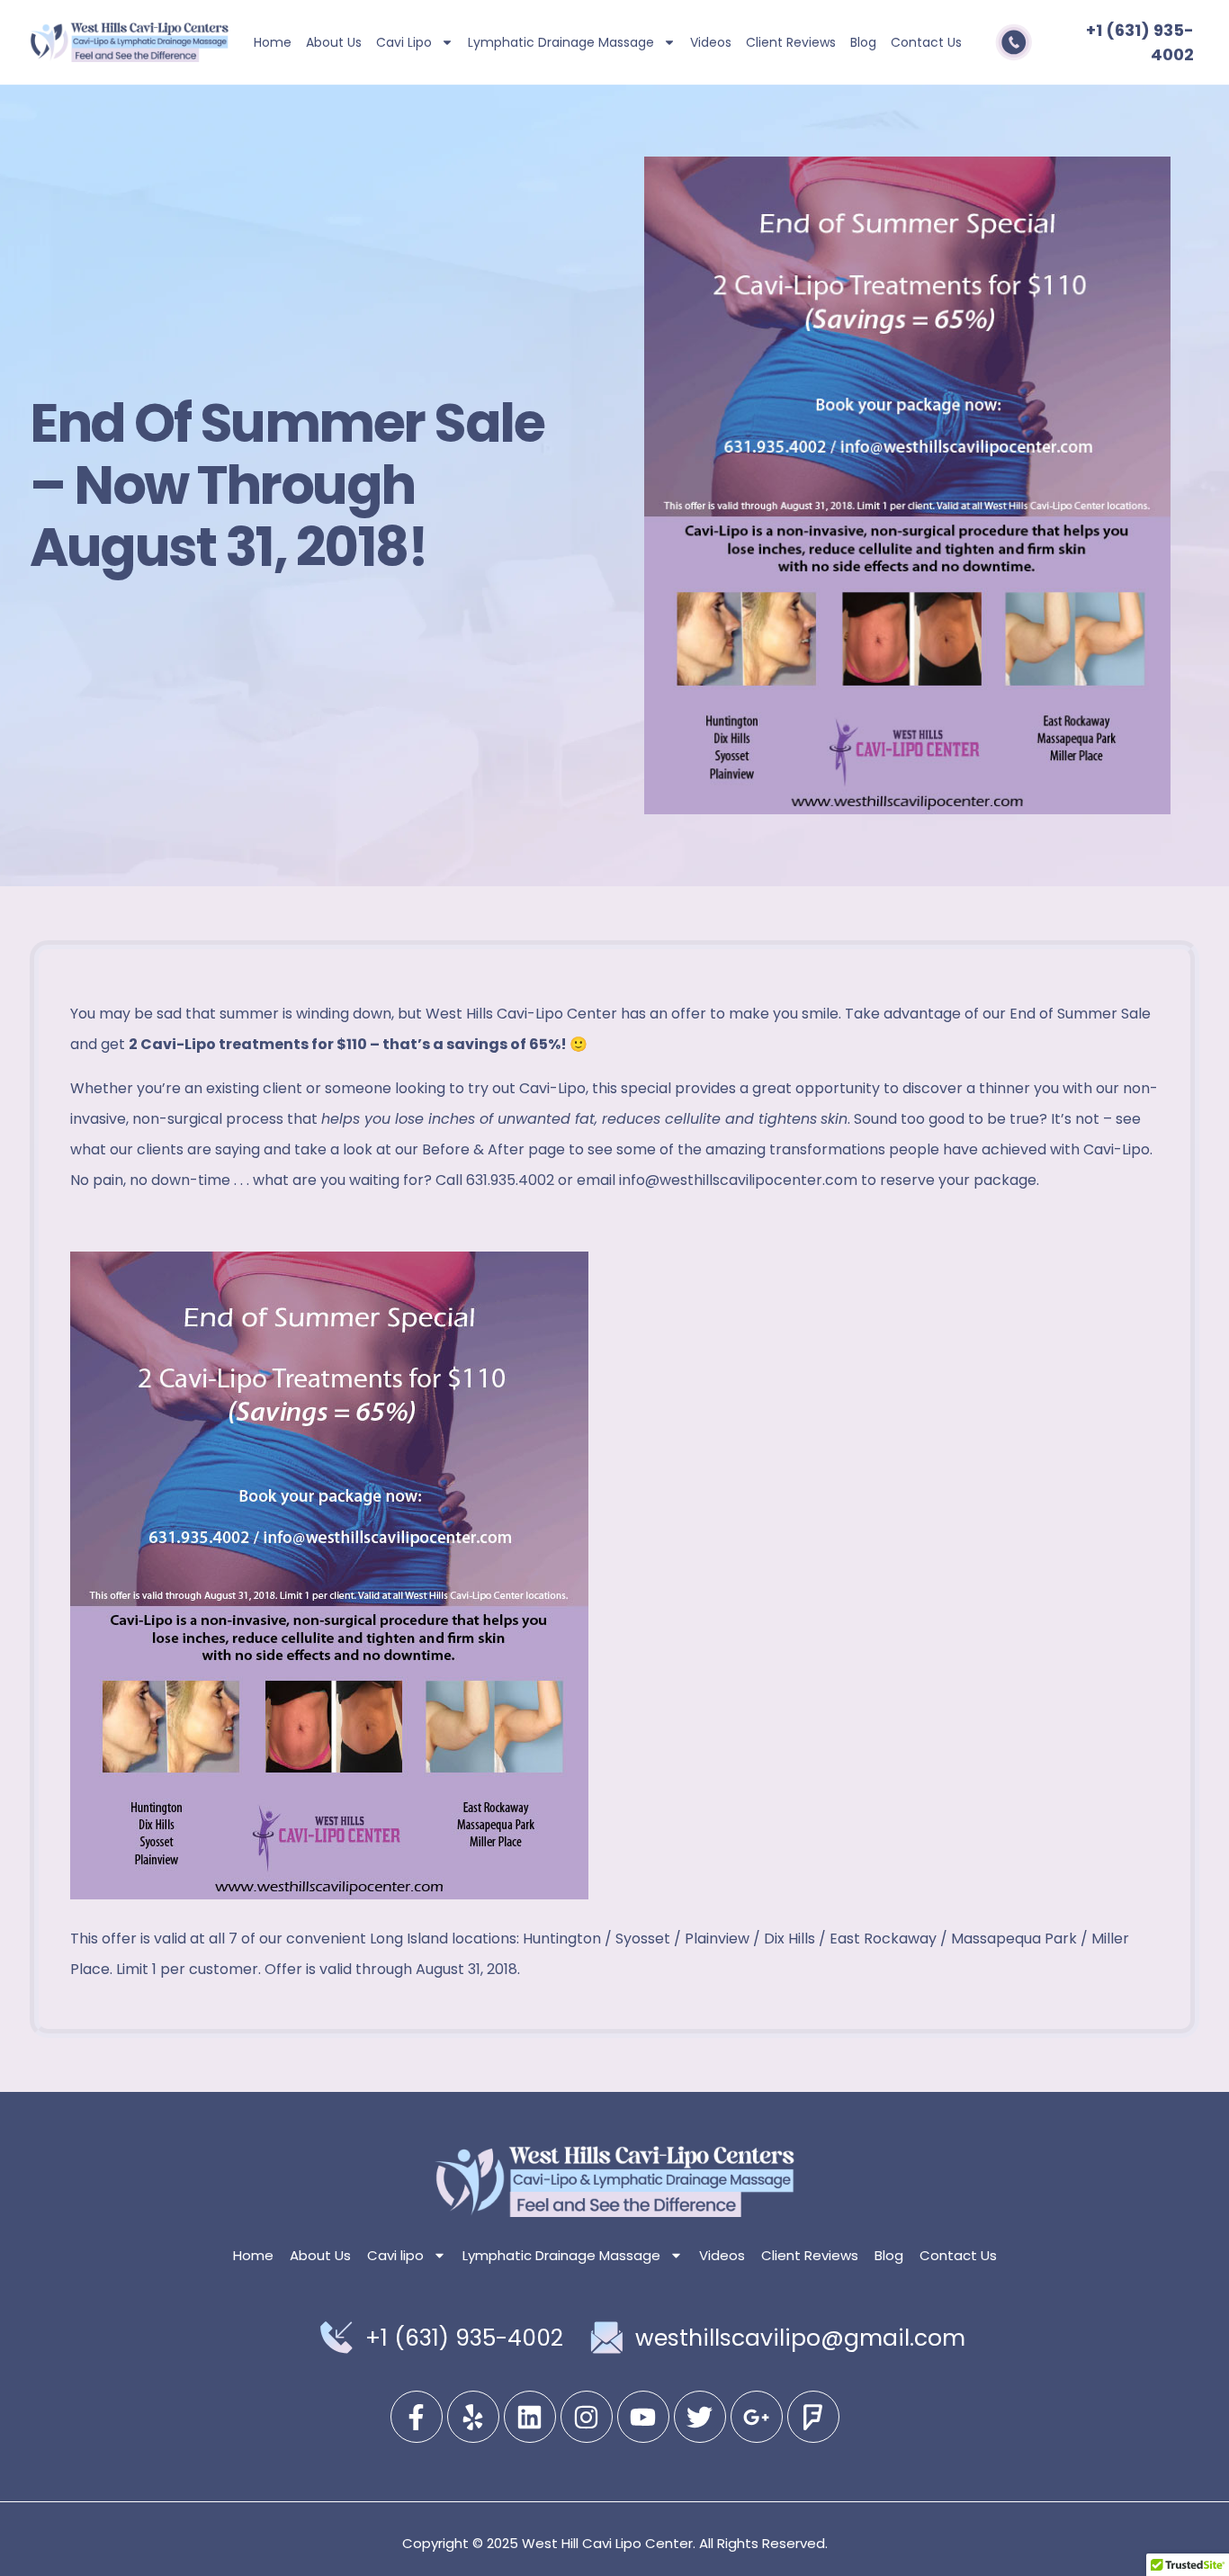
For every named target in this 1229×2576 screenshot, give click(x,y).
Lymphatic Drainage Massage (561, 42)
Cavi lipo (404, 42)
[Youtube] (643, 2417)
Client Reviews (791, 42)
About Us (334, 42)
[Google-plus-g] (757, 2417)
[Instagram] (587, 2417)
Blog (863, 42)
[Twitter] (700, 2417)
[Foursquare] (813, 2417)
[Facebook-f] (417, 2417)
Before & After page (493, 1149)
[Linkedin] (530, 2417)
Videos (711, 42)
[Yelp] (473, 2417)
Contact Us (926, 42)
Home (273, 42)
